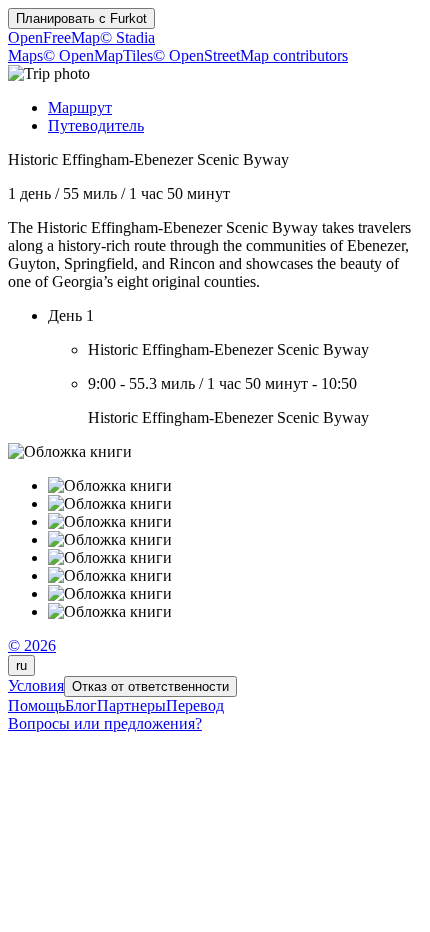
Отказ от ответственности (150, 686)
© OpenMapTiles (98, 55)
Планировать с (81, 18)
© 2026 (32, 645)
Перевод (195, 705)
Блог (81, 705)
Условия (36, 685)
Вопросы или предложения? (105, 723)
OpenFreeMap (54, 37)
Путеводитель (96, 125)
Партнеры (131, 705)
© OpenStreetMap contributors (250, 55)
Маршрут (80, 107)
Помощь (36, 705)
